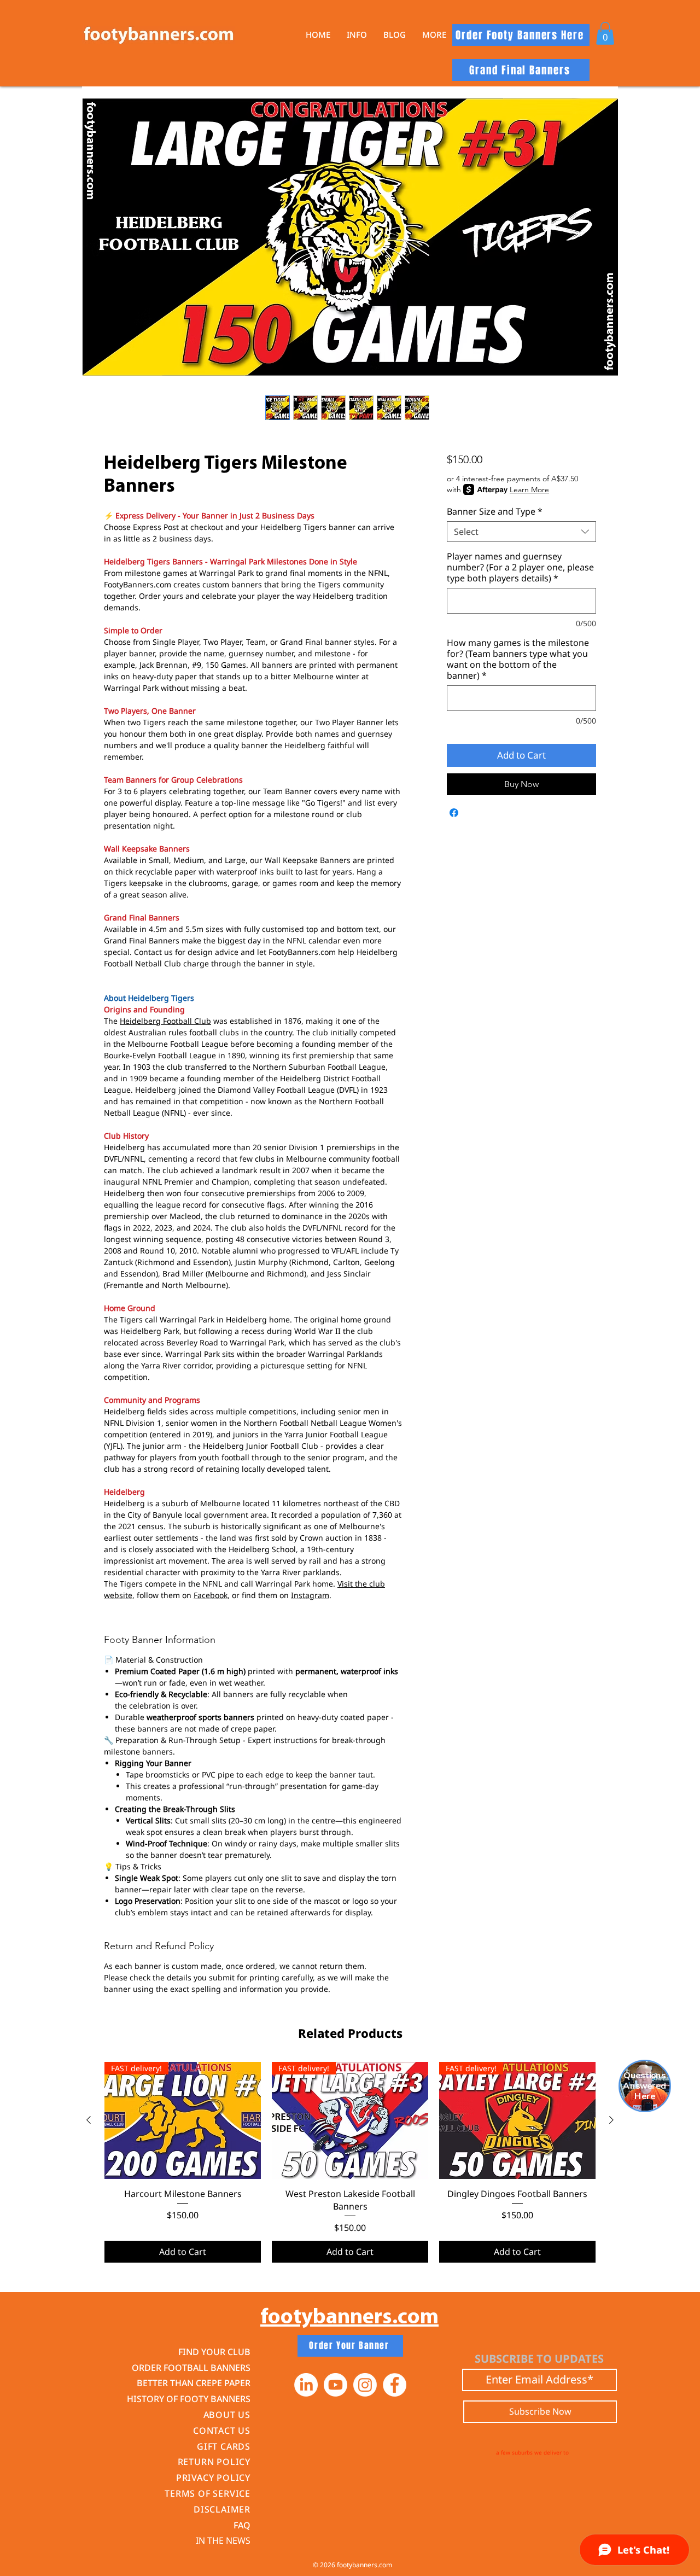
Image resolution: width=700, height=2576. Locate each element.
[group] (350, 2162)
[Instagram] (365, 2385)
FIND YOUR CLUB (214, 2352)
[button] (357, 35)
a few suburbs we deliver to (532, 2452)
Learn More (529, 489)
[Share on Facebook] (454, 813)
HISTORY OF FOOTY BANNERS (189, 2399)
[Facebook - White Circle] (395, 2385)
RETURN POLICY (214, 2462)
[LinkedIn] (306, 2385)
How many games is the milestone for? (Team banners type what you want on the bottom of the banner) (518, 659)
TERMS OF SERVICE (208, 2493)
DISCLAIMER (222, 2509)
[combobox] (521, 532)
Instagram (310, 1595)
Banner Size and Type (495, 511)
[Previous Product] (89, 2120)
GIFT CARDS (224, 2446)
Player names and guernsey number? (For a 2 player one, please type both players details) (520, 567)
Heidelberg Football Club (165, 1021)
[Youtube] (336, 2385)
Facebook (211, 1595)
